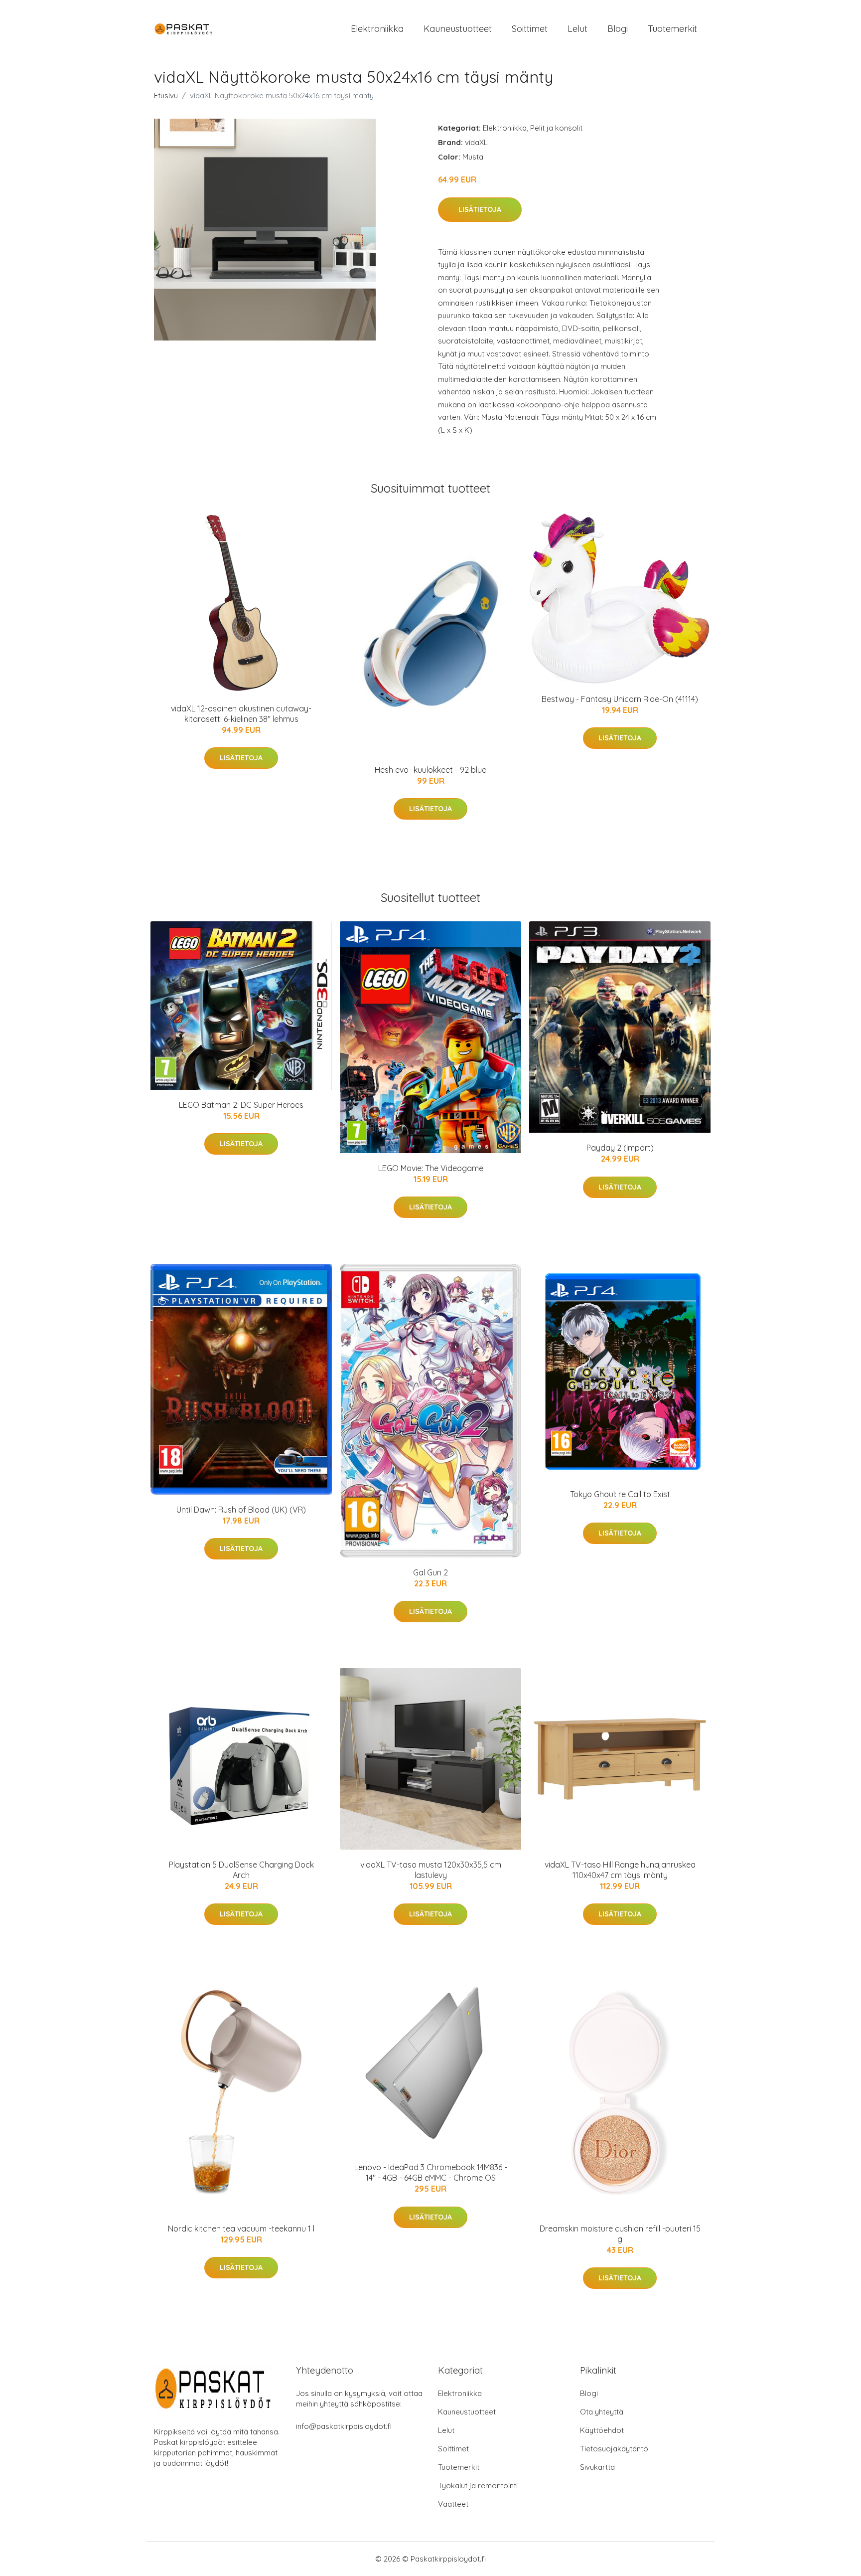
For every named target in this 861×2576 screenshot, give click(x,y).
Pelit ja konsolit (556, 128)
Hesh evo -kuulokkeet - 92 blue (430, 770)
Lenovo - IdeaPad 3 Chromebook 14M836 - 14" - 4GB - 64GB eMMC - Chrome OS (431, 2172)
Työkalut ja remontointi (478, 2486)
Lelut (577, 29)
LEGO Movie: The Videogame (431, 1168)
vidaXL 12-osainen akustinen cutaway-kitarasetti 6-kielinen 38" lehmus (241, 714)
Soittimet (530, 29)
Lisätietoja (480, 209)
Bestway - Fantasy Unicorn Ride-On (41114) (620, 699)
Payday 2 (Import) (620, 1148)
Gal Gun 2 (430, 1572)
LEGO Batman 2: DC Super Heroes (241, 1105)
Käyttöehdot (602, 2430)
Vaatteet (453, 2504)
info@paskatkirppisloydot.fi (344, 2426)
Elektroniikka (377, 29)
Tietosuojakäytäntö (614, 2449)
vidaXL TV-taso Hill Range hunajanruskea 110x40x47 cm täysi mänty (620, 1870)
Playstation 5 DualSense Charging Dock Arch (241, 1870)
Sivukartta (597, 2467)
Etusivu (166, 95)
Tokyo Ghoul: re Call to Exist (620, 1494)
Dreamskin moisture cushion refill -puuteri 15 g (620, 2234)
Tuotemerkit (672, 29)
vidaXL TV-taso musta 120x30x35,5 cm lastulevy (431, 1870)
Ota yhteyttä (602, 2412)
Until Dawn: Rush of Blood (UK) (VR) (241, 1510)
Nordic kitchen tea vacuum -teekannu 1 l (241, 2229)
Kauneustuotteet (458, 29)
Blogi (618, 29)
